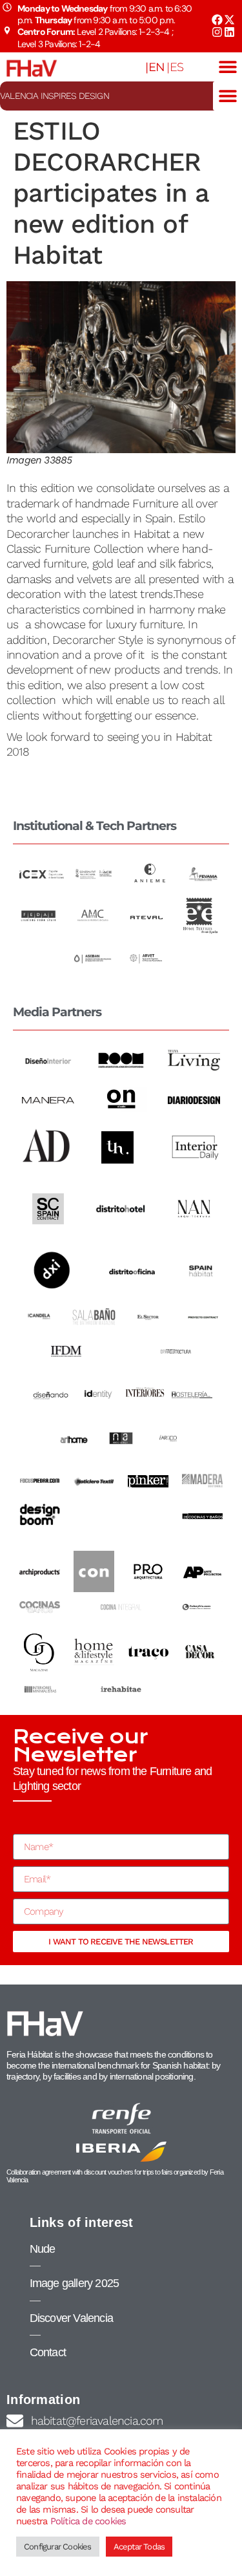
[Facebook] (217, 20)
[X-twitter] (229, 20)
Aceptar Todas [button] (139, 2547)
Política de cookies (88, 2521)
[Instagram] (217, 32)
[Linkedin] (229, 32)
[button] (227, 67)
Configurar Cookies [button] (58, 2547)
